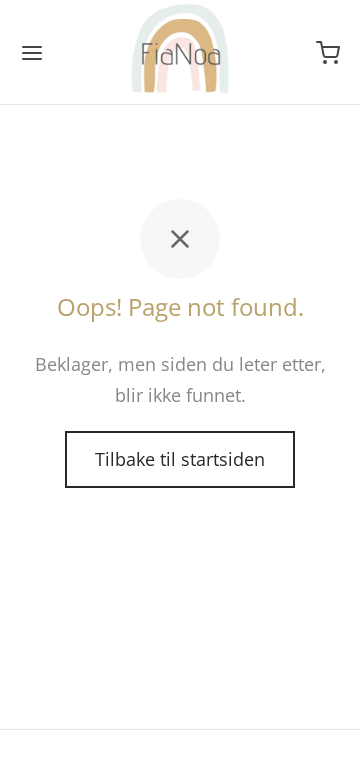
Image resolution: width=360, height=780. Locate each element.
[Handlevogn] (328, 53)
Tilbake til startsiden (180, 459)
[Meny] (32, 53)
